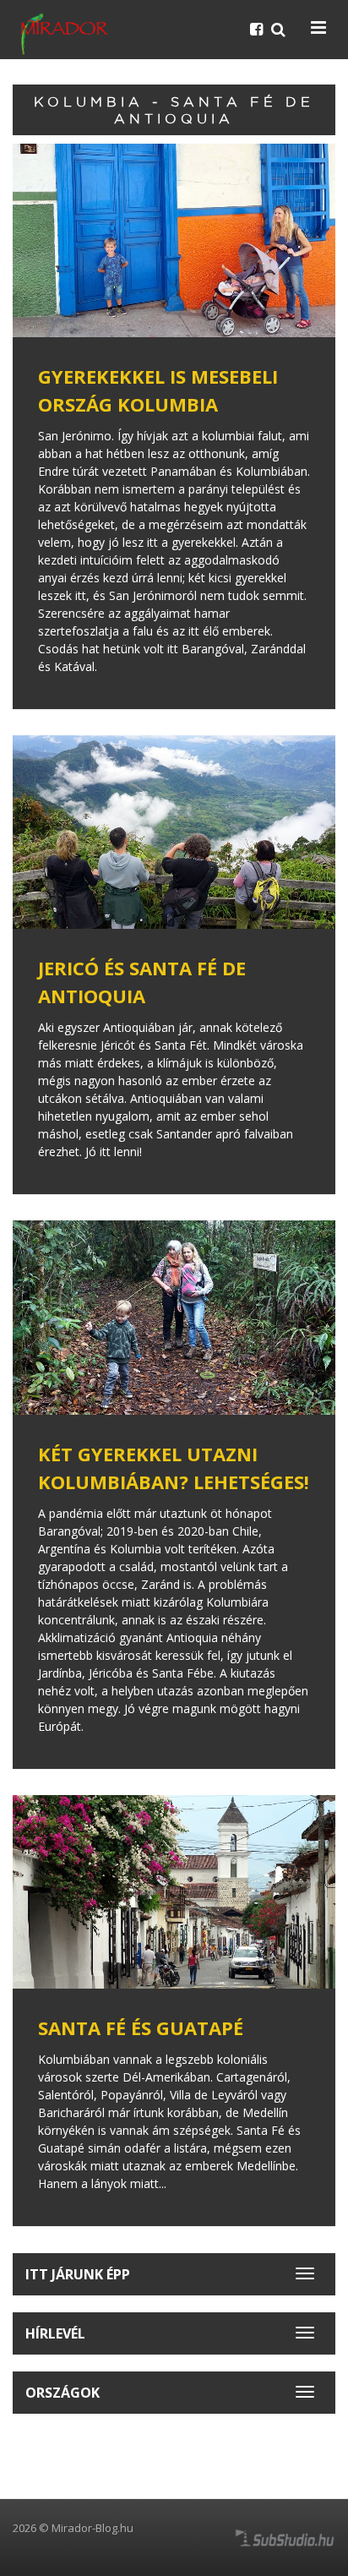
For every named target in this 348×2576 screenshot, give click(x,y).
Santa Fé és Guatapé (141, 2028)
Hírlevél (55, 2333)
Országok (63, 2393)
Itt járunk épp (78, 2274)
